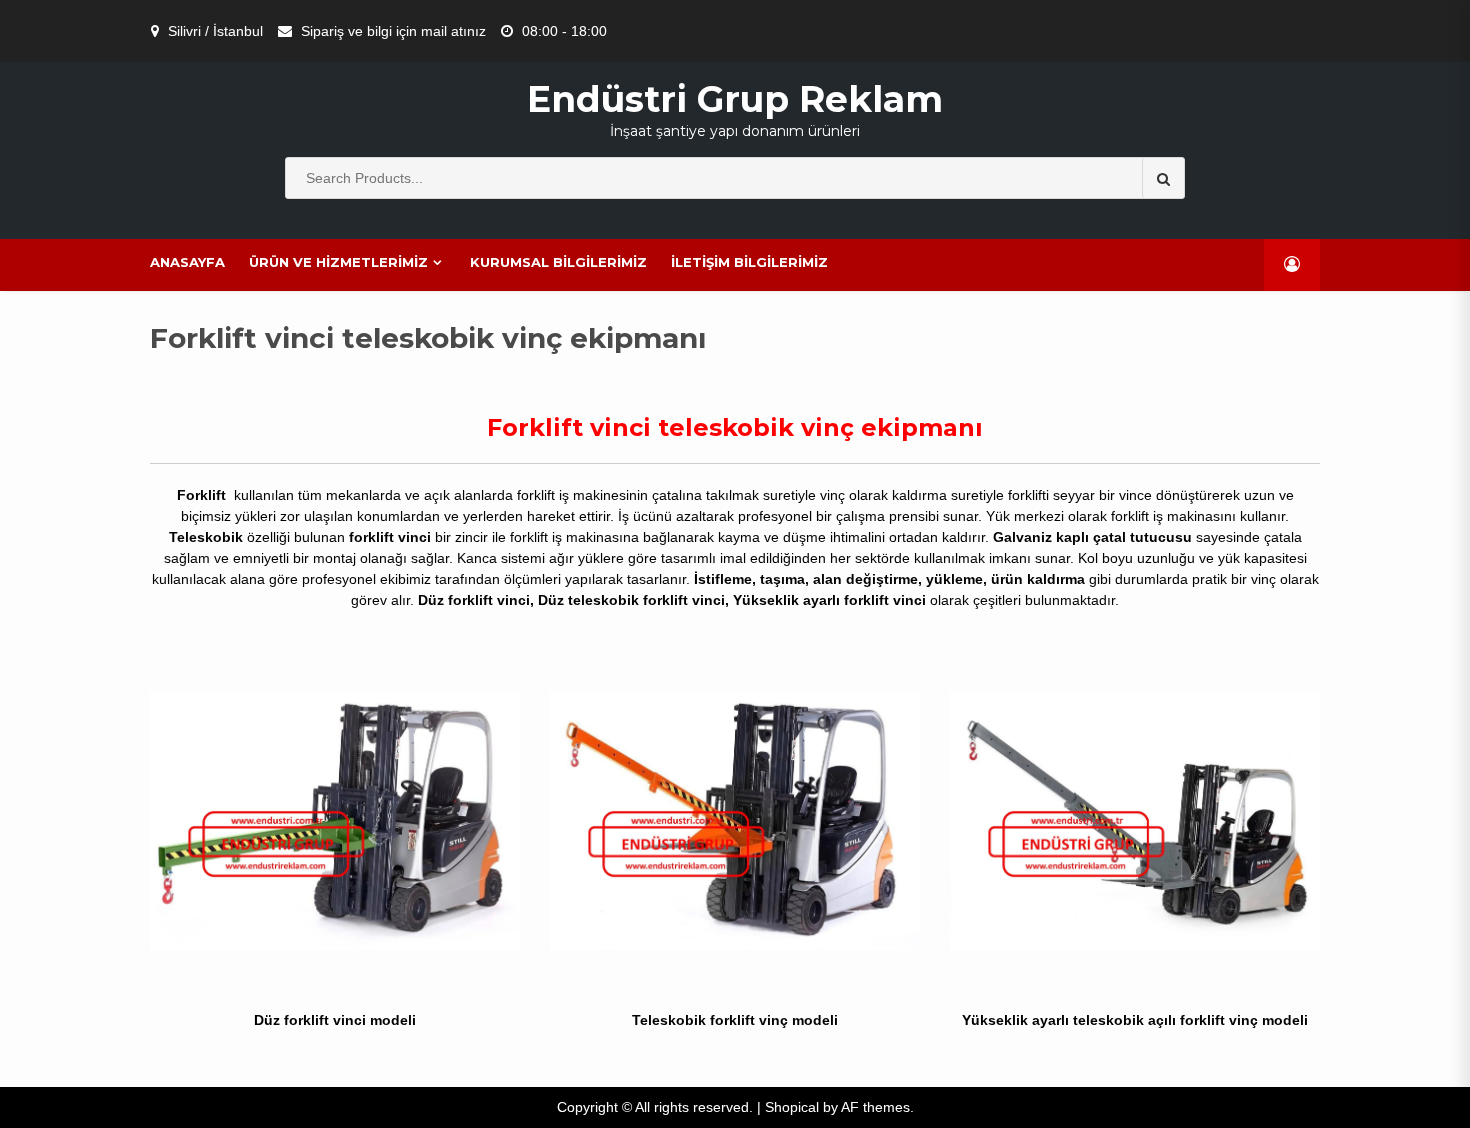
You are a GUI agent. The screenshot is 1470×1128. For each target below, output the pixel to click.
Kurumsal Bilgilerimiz (558, 262)
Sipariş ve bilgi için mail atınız (393, 31)
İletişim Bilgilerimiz (749, 262)
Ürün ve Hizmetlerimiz (338, 262)
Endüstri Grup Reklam (735, 99)
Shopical (792, 1107)
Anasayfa (187, 262)
